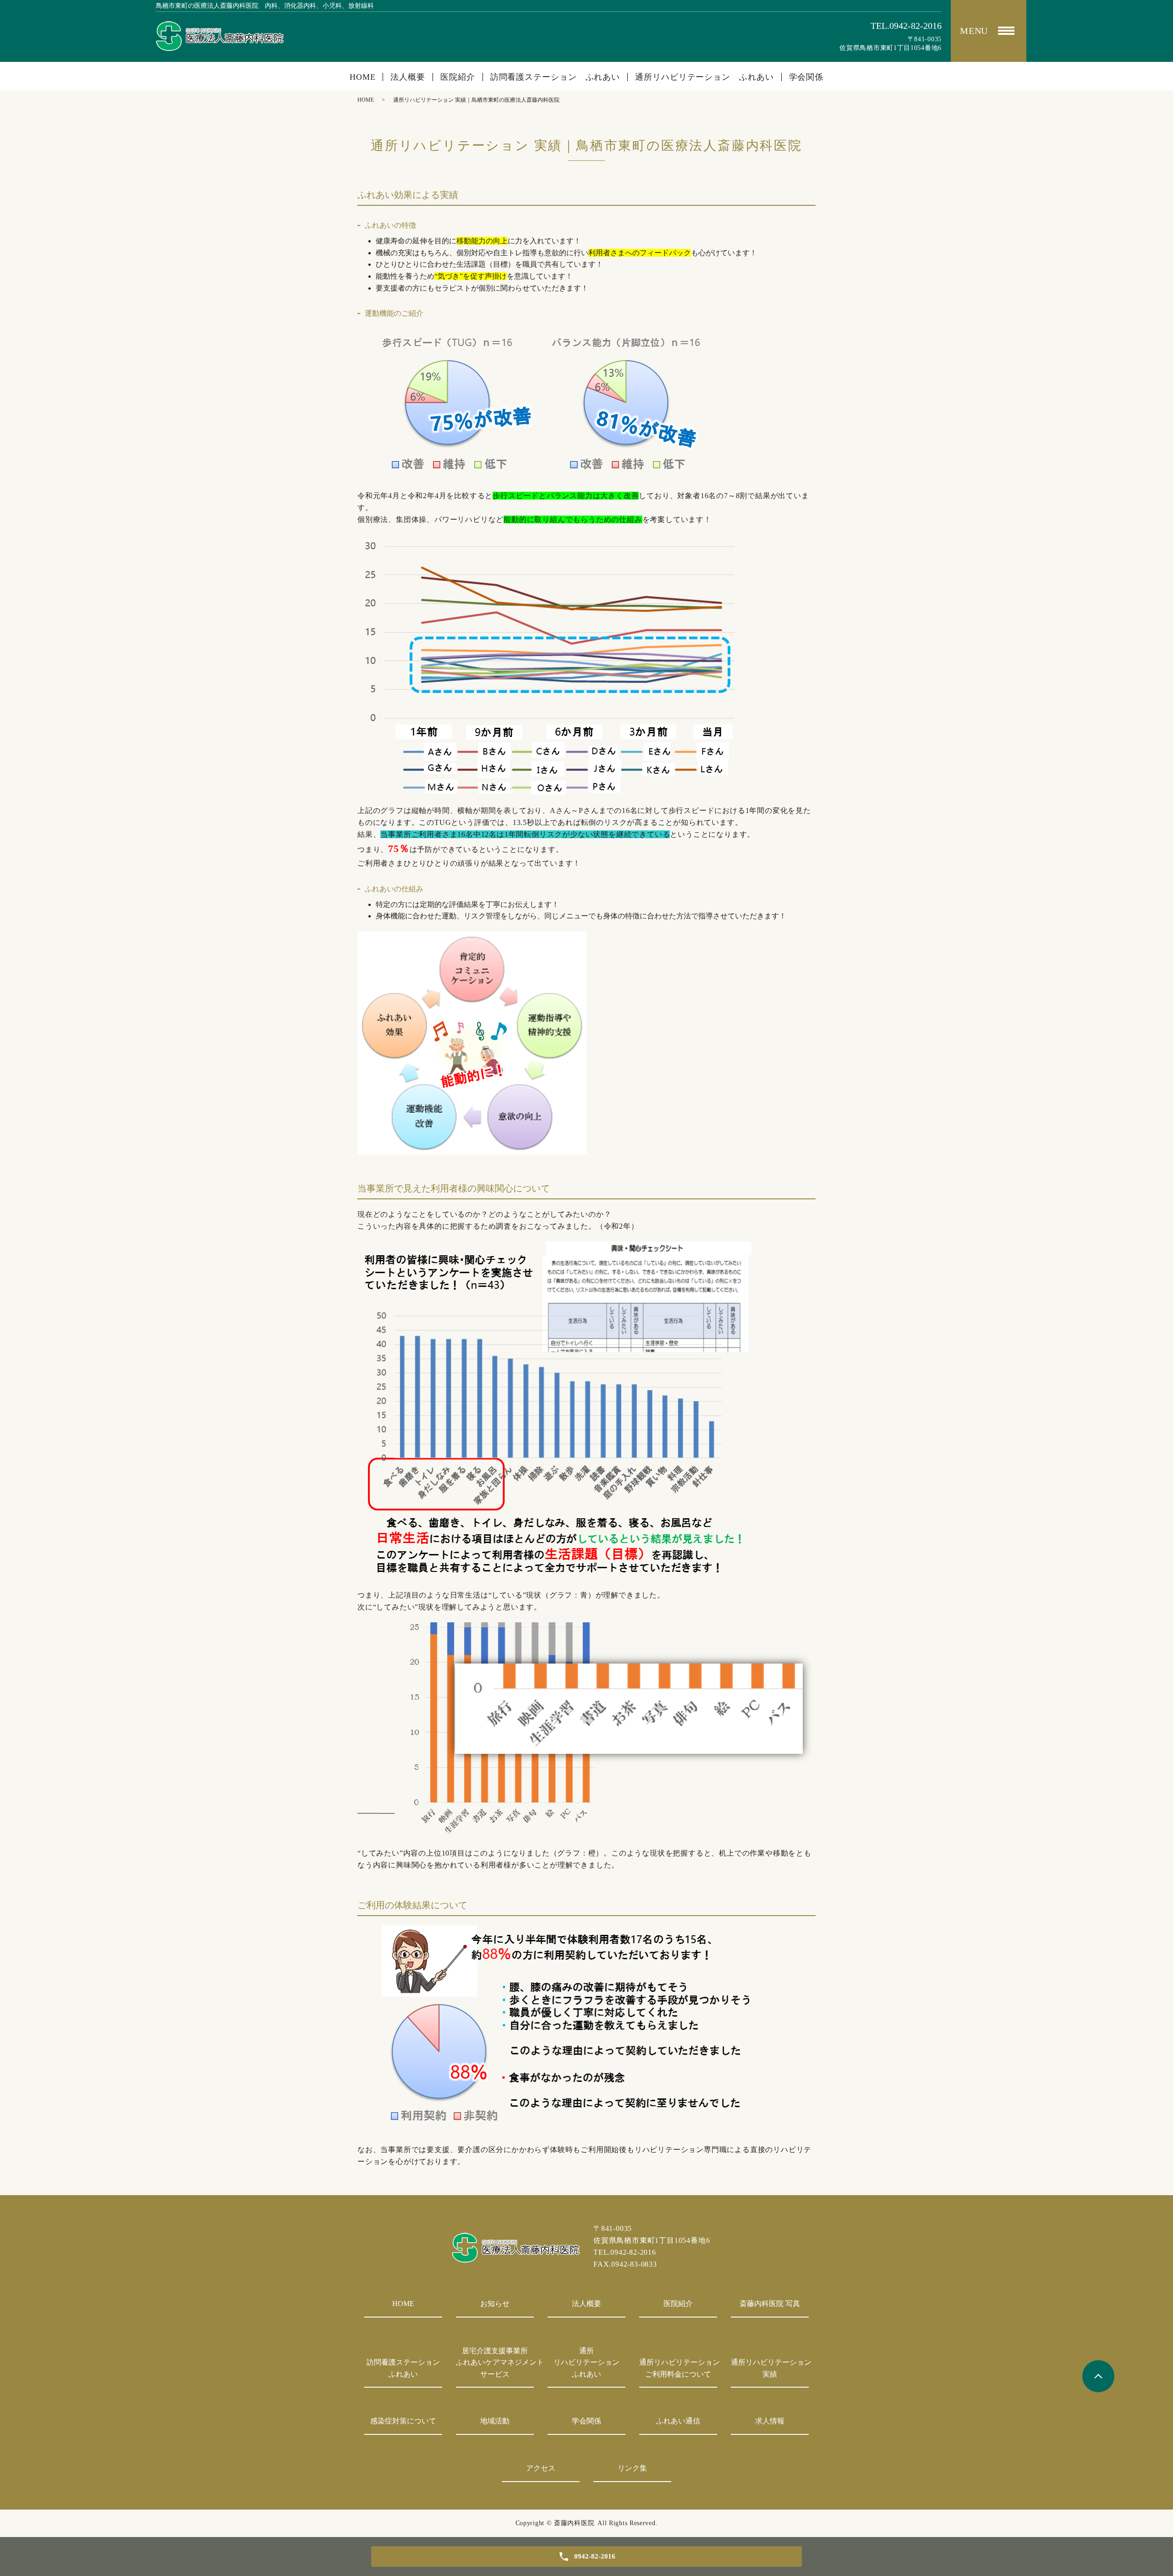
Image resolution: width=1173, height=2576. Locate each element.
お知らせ (495, 2304)
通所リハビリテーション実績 (770, 2368)
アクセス (541, 2468)
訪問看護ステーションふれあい (403, 2368)
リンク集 (632, 2468)
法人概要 (408, 77)
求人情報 (770, 2421)
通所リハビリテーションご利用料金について (678, 2368)
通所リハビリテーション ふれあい (704, 77)
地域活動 (495, 2421)
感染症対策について (403, 2421)
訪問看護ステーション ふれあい (555, 77)
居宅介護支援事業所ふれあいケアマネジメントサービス (495, 2362)
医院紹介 (458, 77)
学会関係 (806, 77)
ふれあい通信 (678, 2421)
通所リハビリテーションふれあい (586, 2362)
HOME (363, 77)
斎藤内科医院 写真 (770, 2304)
